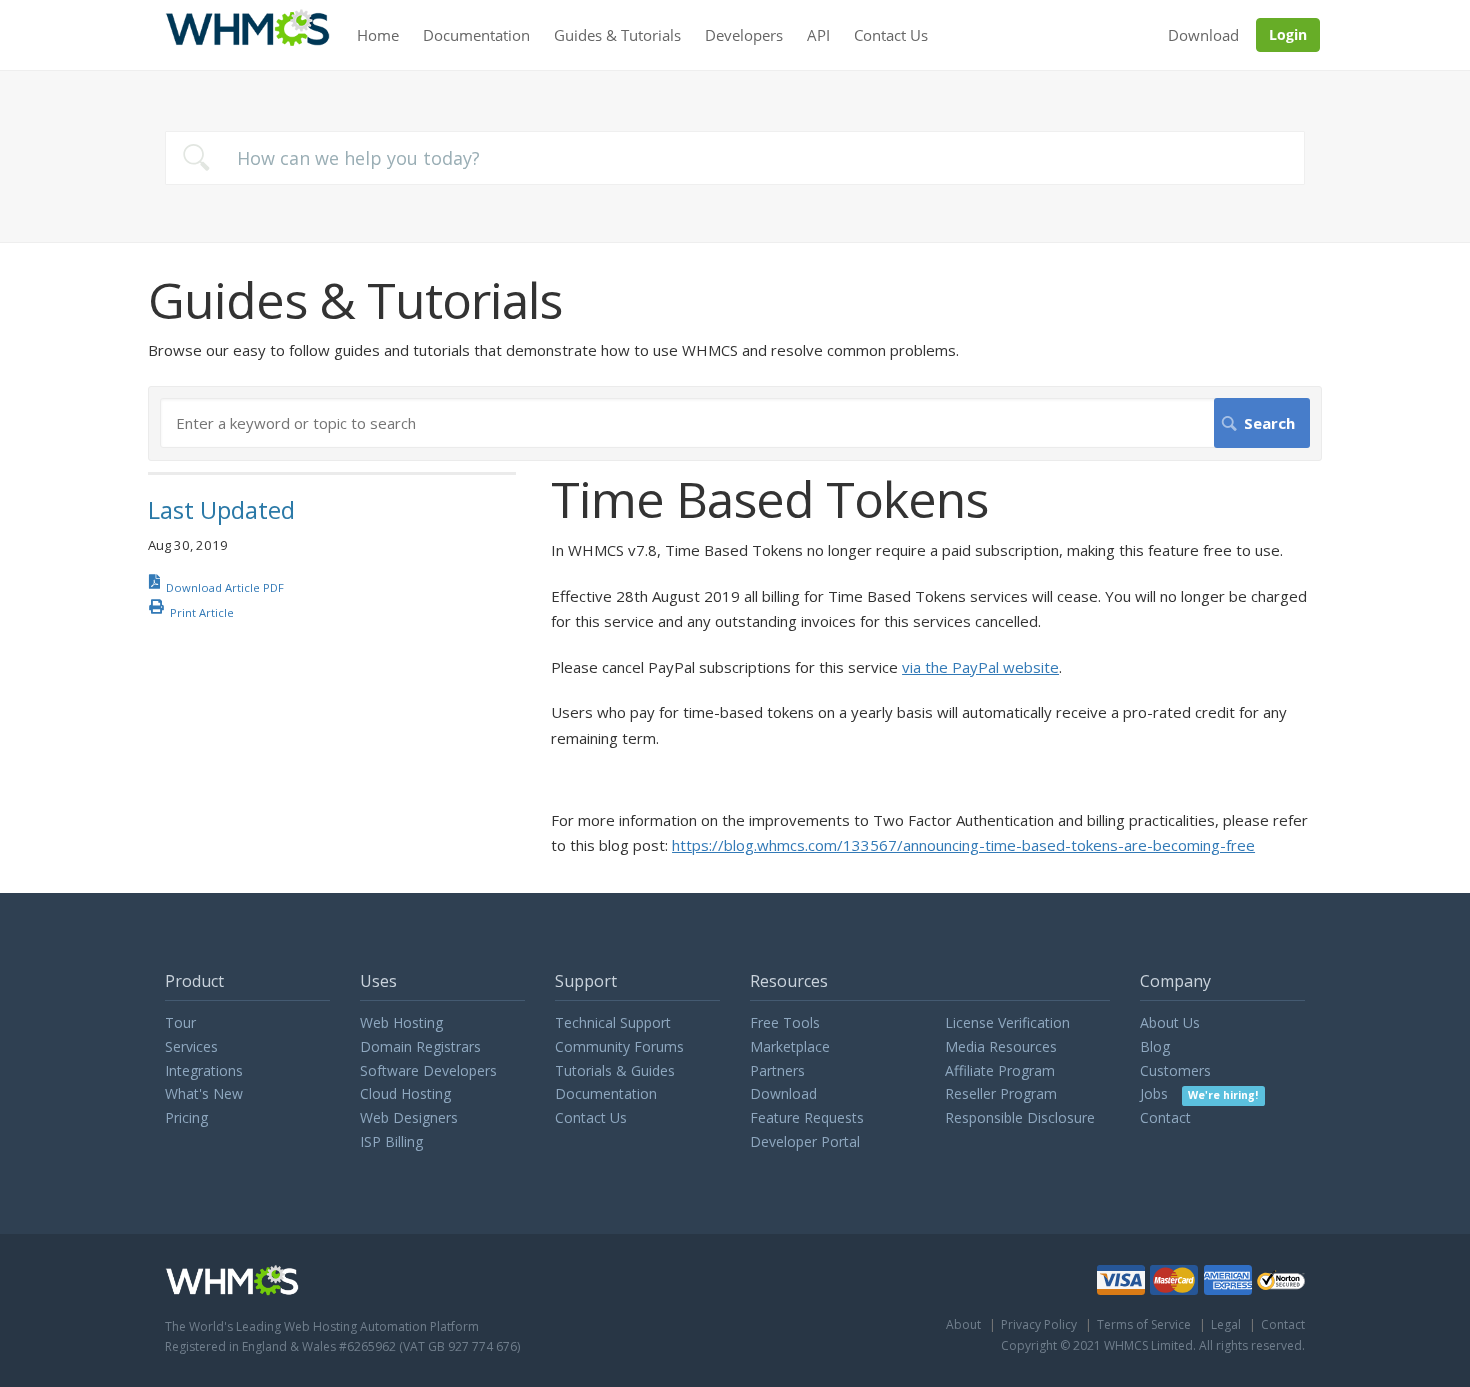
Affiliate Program (1000, 1070)
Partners (777, 1070)
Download (1203, 35)
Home (378, 35)
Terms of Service (1144, 1324)
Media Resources (1001, 1046)
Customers (1175, 1070)
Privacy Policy (1039, 1324)
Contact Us (891, 35)
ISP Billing (391, 1141)
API (818, 35)
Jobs (1199, 1093)
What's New (204, 1093)
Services (191, 1046)
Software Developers (428, 1070)
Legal (1226, 1324)
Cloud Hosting (405, 1093)
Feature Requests (807, 1117)
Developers (744, 35)
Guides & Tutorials (617, 35)
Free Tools (785, 1022)
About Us (1170, 1022)
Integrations (204, 1070)
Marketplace (790, 1046)
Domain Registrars (420, 1046)
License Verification (1007, 1022)
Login (1288, 34)
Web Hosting (401, 1022)
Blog (1155, 1046)
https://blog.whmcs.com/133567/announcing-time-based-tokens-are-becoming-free (963, 845)
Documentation (476, 35)
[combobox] (735, 158)
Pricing (186, 1117)
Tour (180, 1022)
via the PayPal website (980, 667)
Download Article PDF (225, 587)
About (963, 1324)
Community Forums (619, 1046)
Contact (1165, 1117)
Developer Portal (805, 1141)
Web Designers (409, 1117)
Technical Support (613, 1022)
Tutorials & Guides (615, 1070)
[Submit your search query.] (196, 157)
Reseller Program (1001, 1093)
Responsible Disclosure (1020, 1117)
